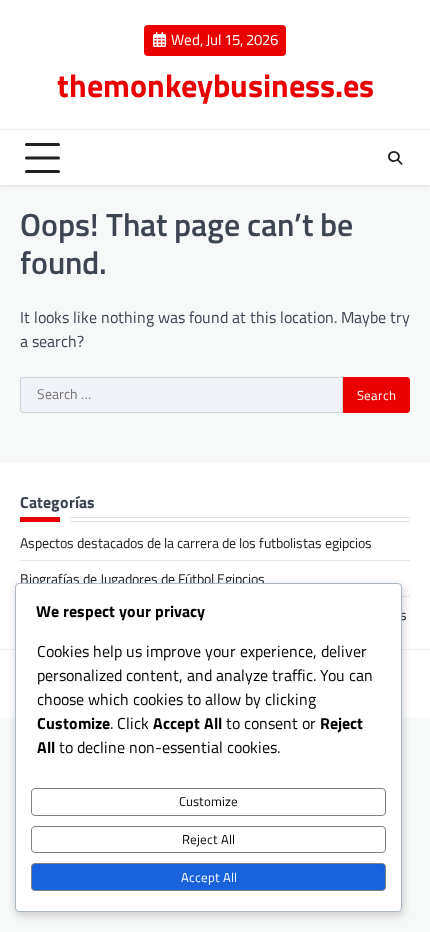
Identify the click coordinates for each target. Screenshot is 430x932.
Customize (208, 801)
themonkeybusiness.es (215, 85)
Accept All (209, 877)
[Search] (395, 158)
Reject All (208, 839)
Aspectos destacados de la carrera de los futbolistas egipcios (196, 542)
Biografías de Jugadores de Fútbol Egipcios (142, 578)
